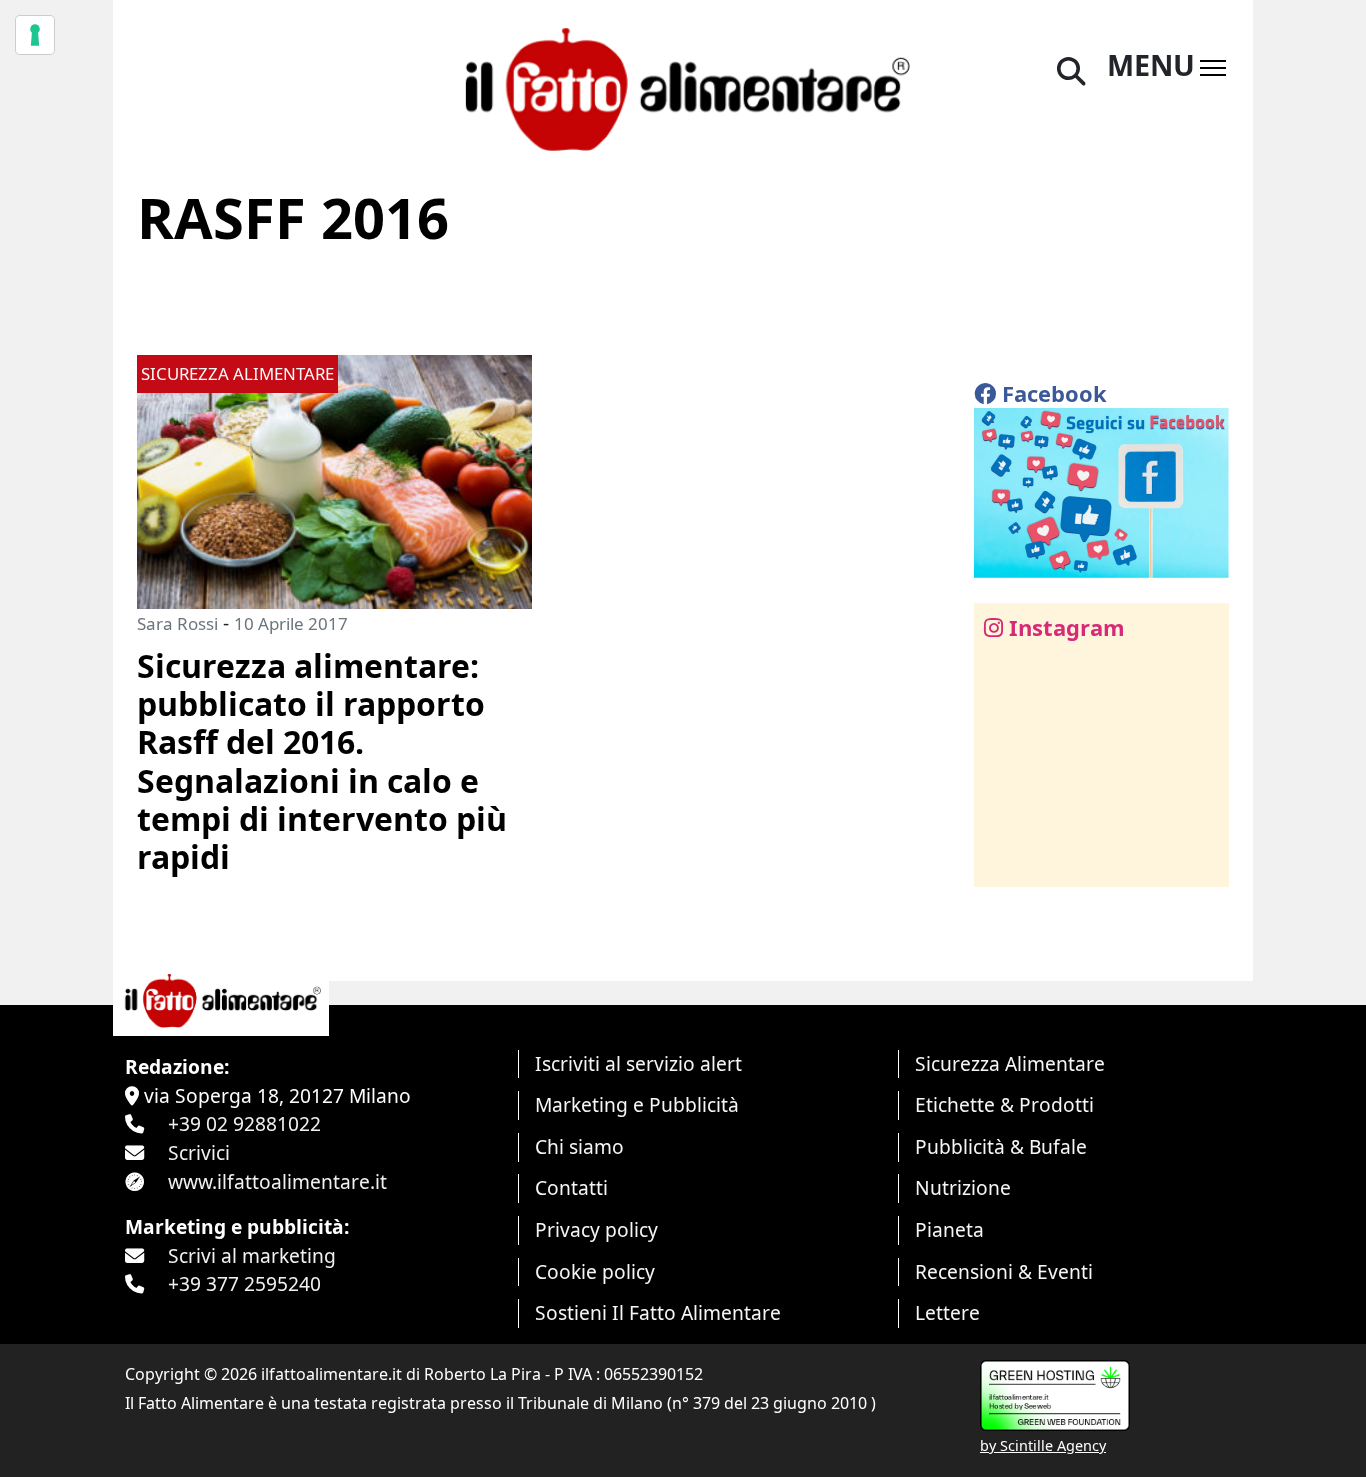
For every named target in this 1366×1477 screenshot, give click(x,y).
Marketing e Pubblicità (637, 1104)
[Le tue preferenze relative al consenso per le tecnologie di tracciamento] (35, 35)
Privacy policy (596, 1229)
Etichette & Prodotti (1004, 1104)
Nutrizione (963, 1187)
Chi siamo (579, 1146)
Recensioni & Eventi (1004, 1271)
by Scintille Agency (1043, 1445)
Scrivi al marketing (252, 1255)
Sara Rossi (177, 623)
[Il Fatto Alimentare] (683, 86)
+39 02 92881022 (244, 1123)
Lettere (947, 1312)
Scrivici (199, 1152)
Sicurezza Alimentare (1010, 1063)
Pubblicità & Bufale (1001, 1146)
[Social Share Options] (1003, 860)
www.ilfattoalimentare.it (277, 1181)
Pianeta (949, 1229)
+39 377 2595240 (244, 1283)
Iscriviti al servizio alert (638, 1063)
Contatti (571, 1187)
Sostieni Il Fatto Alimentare (658, 1312)
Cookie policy (595, 1271)
